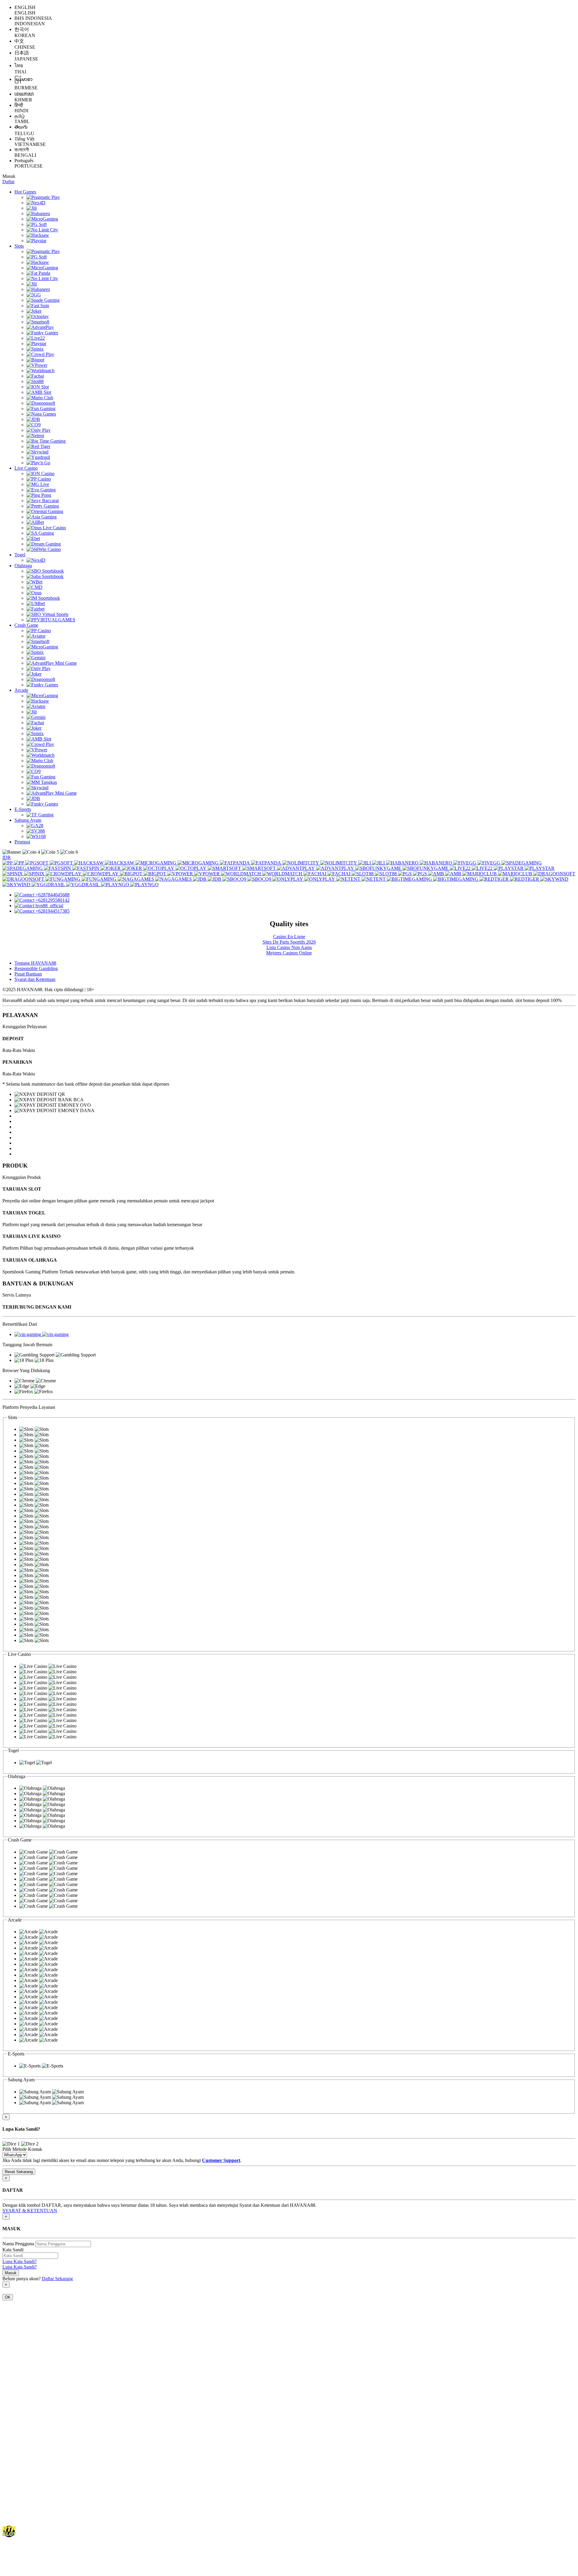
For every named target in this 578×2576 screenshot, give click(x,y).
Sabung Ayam (28, 820)
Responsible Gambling (36, 968)
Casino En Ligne (289, 937)
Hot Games (25, 192)
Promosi (22, 842)
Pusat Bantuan (28, 974)
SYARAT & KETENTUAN (30, 2211)
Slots (19, 246)
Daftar (8, 182)
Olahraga (23, 566)
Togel (20, 555)
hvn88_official (49, 906)
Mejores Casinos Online (289, 953)
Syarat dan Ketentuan (35, 979)
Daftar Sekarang (57, 2279)
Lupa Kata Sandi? (20, 2261)
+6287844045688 (53, 895)
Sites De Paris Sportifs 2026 (289, 942)
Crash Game (26, 625)
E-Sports (23, 809)
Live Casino (26, 468)
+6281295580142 (53, 900)
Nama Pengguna (18, 2244)
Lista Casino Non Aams (289, 947)
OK (8, 2297)
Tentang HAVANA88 (35, 963)
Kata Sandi (13, 2250)
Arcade (21, 690)
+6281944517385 (53, 911)
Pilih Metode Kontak (22, 2149)
